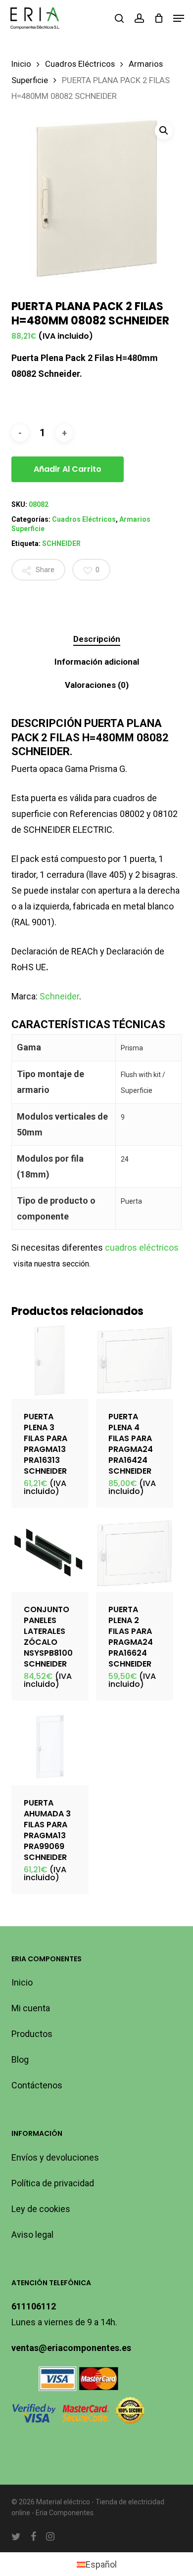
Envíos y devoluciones (55, 2157)
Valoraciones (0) (97, 685)
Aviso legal (32, 2235)
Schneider (59, 996)
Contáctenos (37, 2085)
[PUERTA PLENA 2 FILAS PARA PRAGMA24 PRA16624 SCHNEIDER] (135, 1554)
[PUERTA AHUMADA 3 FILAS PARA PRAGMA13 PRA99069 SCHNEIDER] (50, 1747)
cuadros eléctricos (141, 1247)
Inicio (21, 64)
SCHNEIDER (61, 543)
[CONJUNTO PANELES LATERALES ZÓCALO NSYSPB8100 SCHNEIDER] (50, 1554)
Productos (32, 2034)
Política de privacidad (53, 2183)
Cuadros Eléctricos (80, 64)
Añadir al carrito (68, 469)
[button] (179, 18)
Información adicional (97, 662)
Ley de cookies (41, 2209)
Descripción (97, 639)
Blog (20, 2059)
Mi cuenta (31, 2008)
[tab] (96, 639)
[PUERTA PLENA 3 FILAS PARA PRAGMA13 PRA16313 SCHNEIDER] (50, 1360)
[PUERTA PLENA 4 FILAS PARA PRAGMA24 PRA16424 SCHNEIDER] (135, 1360)
